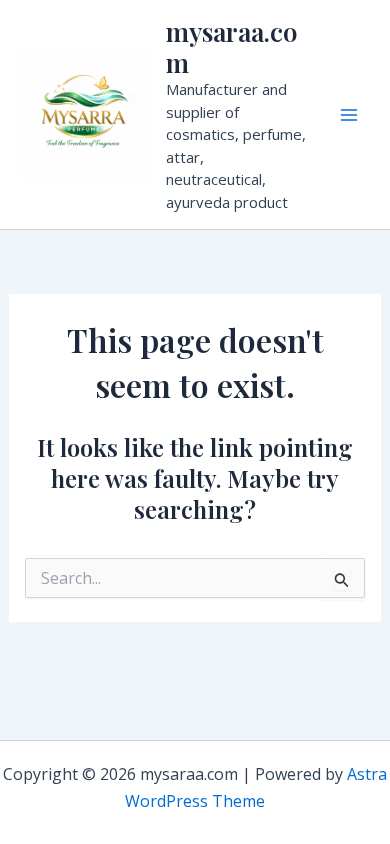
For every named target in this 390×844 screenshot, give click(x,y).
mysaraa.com (231, 47)
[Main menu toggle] (349, 115)
